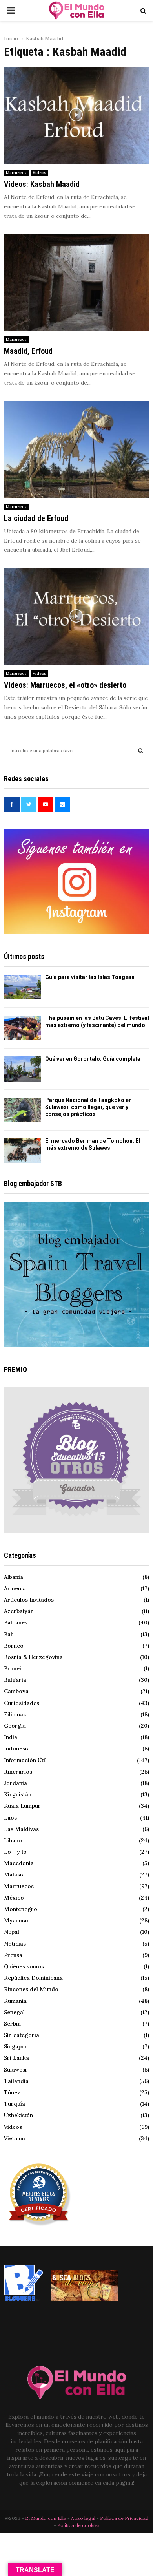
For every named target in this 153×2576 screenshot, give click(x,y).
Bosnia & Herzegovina (33, 1657)
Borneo (14, 1646)
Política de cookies (78, 2525)
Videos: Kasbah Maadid (42, 184)
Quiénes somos (24, 1966)
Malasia (14, 1874)
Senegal (14, 2012)
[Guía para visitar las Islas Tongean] (23, 987)
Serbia (12, 2024)
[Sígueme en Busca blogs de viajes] (84, 2299)
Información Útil (25, 1760)
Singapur (16, 2046)
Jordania (15, 1783)
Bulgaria (15, 1680)
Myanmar (17, 1920)
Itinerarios (18, 1772)
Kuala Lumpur (22, 1806)
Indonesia (17, 1748)
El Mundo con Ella (46, 2518)
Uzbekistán (18, 2115)
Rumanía (15, 2001)
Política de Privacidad (124, 2518)
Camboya (16, 1691)
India (11, 1737)
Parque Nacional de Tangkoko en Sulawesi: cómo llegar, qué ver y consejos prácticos (88, 1107)
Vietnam (15, 2138)
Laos (10, 1818)
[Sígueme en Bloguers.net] (24, 2299)
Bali (9, 1634)
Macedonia (19, 1863)
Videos (39, 173)
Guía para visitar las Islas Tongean (90, 977)
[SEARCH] (141, 751)
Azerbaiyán (19, 1611)
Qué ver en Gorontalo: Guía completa (93, 1059)
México (14, 1898)
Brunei (13, 1668)
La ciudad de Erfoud (36, 518)
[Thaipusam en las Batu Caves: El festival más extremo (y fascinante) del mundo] (23, 1028)
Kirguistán (18, 1794)
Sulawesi (15, 2070)
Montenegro (21, 1909)
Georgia (15, 1726)
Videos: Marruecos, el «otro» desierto (65, 685)
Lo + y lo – (18, 1852)
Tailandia (16, 2081)
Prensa (13, 1955)
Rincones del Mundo (31, 1989)
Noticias (15, 1944)
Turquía (15, 2104)
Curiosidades (22, 1703)
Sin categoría (22, 2035)
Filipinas (15, 1714)
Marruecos (16, 173)
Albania (14, 1577)
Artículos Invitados (29, 1600)
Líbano (13, 1840)
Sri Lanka (16, 2058)
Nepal (12, 1932)
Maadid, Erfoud (28, 351)
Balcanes (16, 1622)
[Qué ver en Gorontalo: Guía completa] (23, 1069)
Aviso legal (84, 2518)
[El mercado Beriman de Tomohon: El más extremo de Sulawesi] (23, 1151)
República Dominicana (33, 1978)
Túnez (12, 2092)
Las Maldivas (21, 1829)
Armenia (15, 1588)
